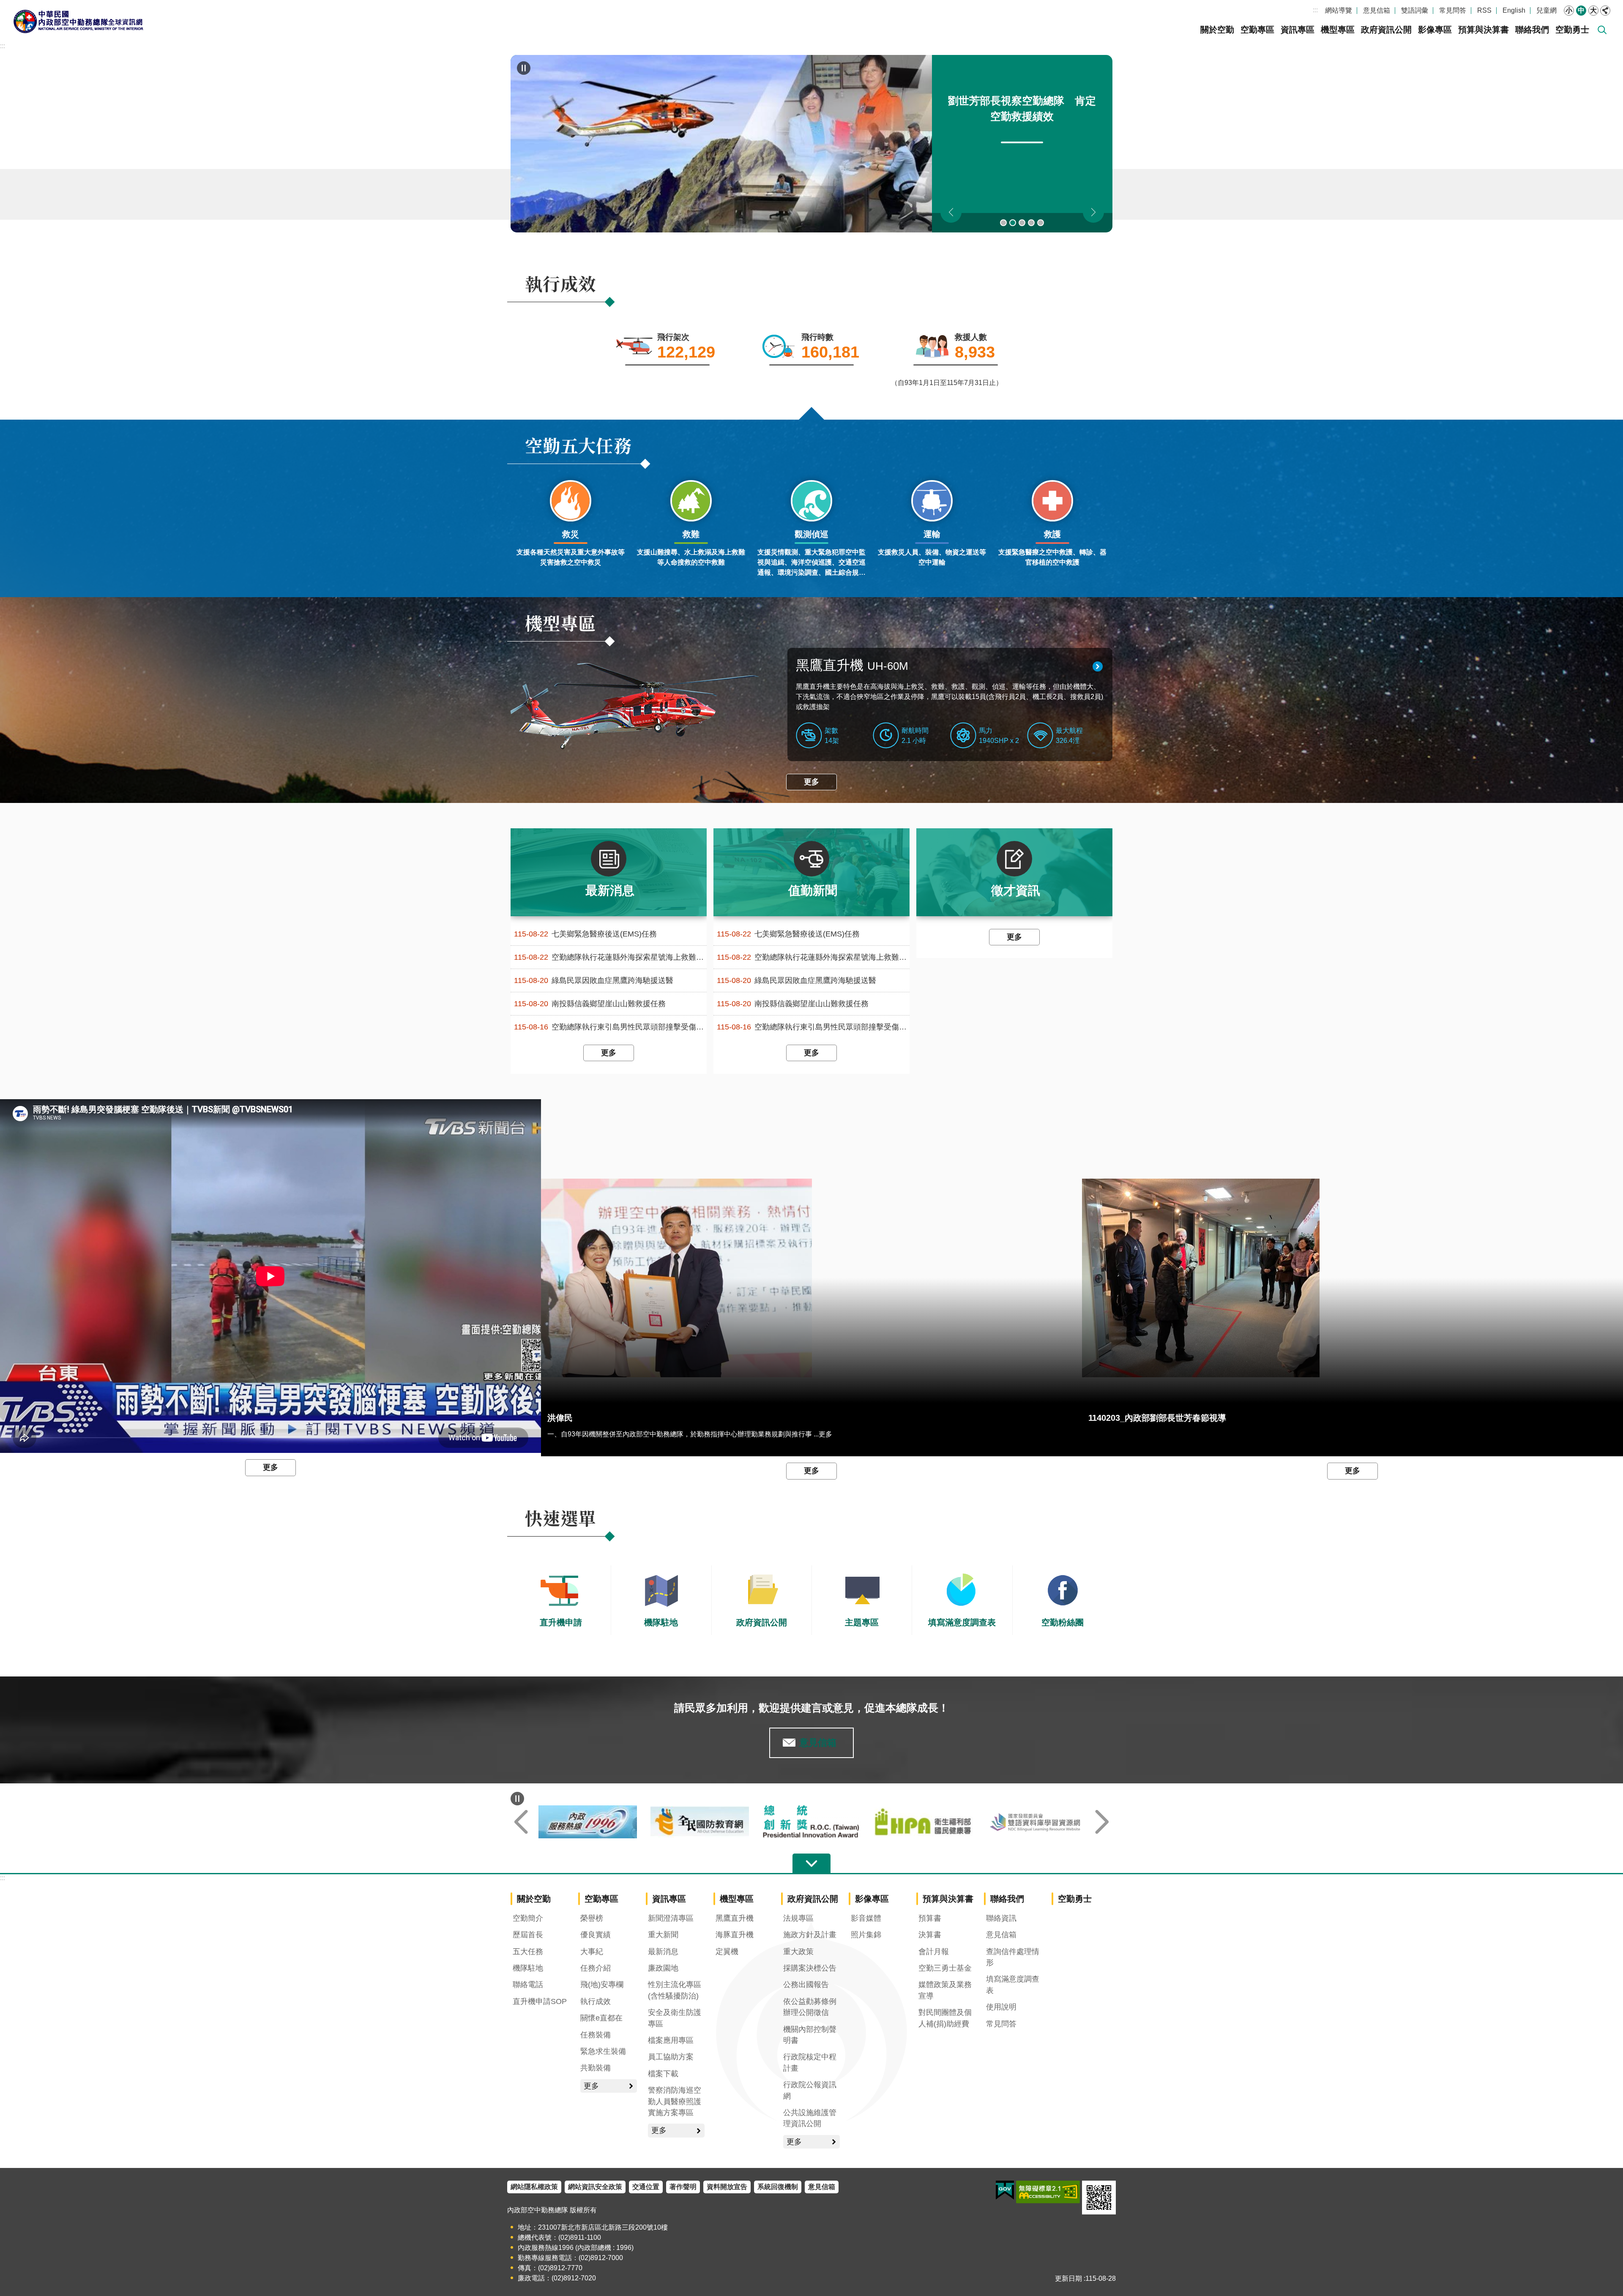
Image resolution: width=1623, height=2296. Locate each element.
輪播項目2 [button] (1013, 223)
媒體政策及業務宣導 (945, 1990)
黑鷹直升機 (852, 665)
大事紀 (592, 1952)
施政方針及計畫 (810, 1935)
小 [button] (1569, 10)
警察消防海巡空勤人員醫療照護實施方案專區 (675, 2101)
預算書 (930, 1918)
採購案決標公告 (810, 1968)
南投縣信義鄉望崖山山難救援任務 (590, 1004)
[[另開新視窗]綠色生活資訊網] (700, 1822)
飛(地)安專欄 (602, 1985)
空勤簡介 (528, 1918)
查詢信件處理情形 (1013, 1957)
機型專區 (1338, 30)
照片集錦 (866, 1935)
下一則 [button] (1093, 212)
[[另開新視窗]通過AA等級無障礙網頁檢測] (1048, 2192)
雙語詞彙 (1415, 10)
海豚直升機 (735, 1935)
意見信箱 (1377, 10)
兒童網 (1546, 10)
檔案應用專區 (671, 2040)
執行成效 (596, 2001)
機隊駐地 (528, 1968)
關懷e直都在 (601, 2018)
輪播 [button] (524, 68)
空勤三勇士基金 (945, 1968)
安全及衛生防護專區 (675, 2018)
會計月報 (934, 1952)
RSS (1484, 10)
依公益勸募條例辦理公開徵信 (810, 2007)
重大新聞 (663, 1935)
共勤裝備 (596, 2068)
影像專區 (1435, 30)
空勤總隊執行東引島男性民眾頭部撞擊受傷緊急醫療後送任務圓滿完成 (610, 1027)
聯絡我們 (1532, 30)
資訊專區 (1298, 30)
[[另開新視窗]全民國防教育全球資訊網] (923, 1822)
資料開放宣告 (727, 2187)
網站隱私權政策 (534, 2187)
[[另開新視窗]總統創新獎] (1035, 1822)
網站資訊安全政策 (595, 2187)
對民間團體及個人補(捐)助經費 (945, 2018)
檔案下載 (663, 2074)
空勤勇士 (1572, 30)
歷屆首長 (528, 1935)
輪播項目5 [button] (1041, 223)
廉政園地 (663, 1968)
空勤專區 (1257, 30)
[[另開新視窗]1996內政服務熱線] (812, 1822)
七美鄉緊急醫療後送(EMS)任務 (585, 934)
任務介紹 (596, 1968)
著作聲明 (683, 2187)
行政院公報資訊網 (810, 2090)
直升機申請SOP (540, 2001)
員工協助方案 (671, 2057)
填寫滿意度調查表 (1013, 1985)
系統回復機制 (778, 2187)
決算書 (930, 1935)
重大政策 (798, 1952)
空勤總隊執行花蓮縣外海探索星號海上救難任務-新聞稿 (610, 957)
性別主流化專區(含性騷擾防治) (675, 1990)
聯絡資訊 (1001, 1918)
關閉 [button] (1605, 11)
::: (1315, 10)
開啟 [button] (811, 1864)
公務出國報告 (806, 1985)
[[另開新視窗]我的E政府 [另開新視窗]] (1005, 2190)
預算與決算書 (1484, 30)
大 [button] (1593, 10)
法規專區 (798, 1918)
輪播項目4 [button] (1031, 223)
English (1514, 10)
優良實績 (596, 1935)
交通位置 (646, 2187)
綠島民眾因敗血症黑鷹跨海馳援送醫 (594, 981)
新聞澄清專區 (671, 1918)
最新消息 (663, 1952)
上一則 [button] (951, 212)
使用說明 (1001, 2007)
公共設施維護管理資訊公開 (810, 2118)
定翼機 (727, 1952)
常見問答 (1453, 10)
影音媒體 (866, 1918)
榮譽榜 (592, 1918)
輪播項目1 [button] (1003, 223)
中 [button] (1581, 10)
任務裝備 (596, 2035)
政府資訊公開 (1386, 30)
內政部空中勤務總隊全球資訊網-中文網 (78, 21)
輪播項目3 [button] (1022, 223)
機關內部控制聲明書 (810, 2035)
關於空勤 (1217, 30)
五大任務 (528, 1952)
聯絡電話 (528, 1985)
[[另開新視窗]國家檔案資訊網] (588, 1822)
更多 (811, 782)
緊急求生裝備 (603, 2051)
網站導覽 (1339, 10)
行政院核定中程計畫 (810, 2062)
